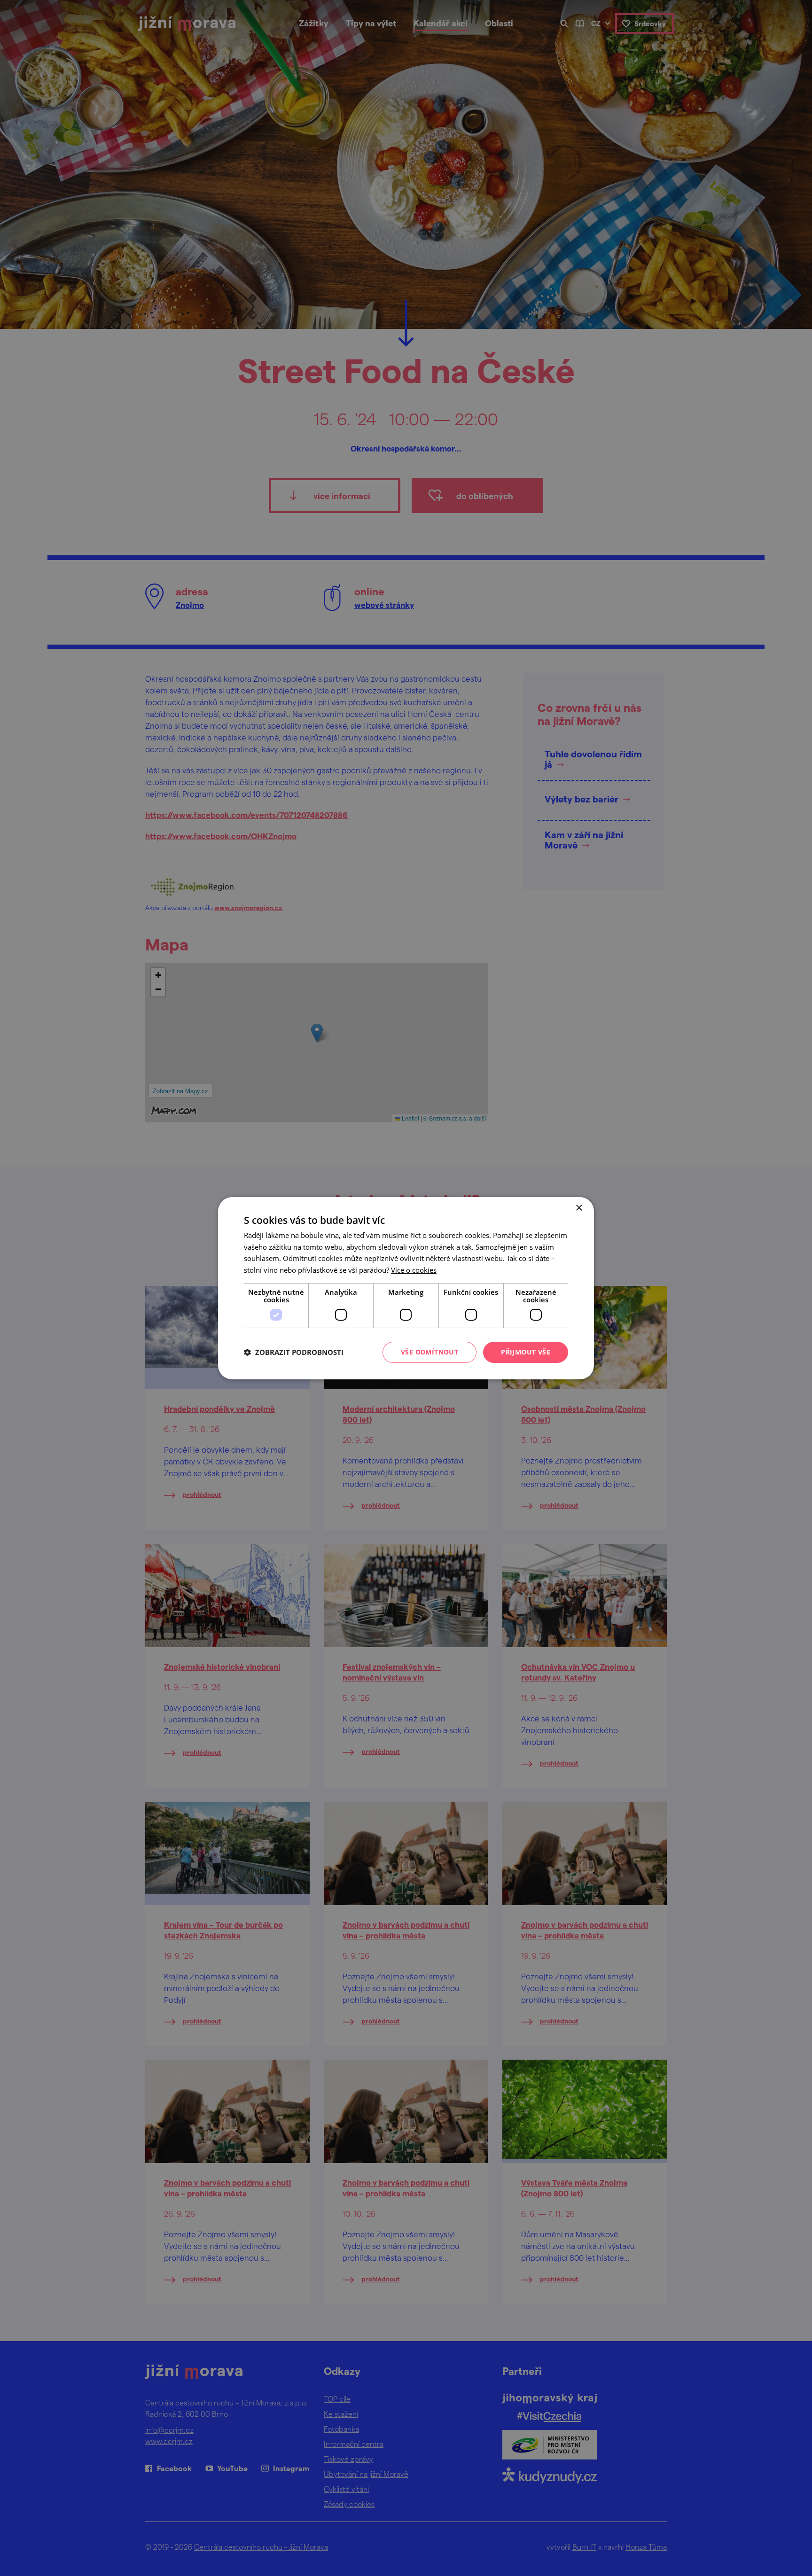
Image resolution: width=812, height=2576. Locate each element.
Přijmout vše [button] (526, 1352)
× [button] (579, 1208)
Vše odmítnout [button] (429, 1352)
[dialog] (406, 1288)
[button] (294, 1352)
